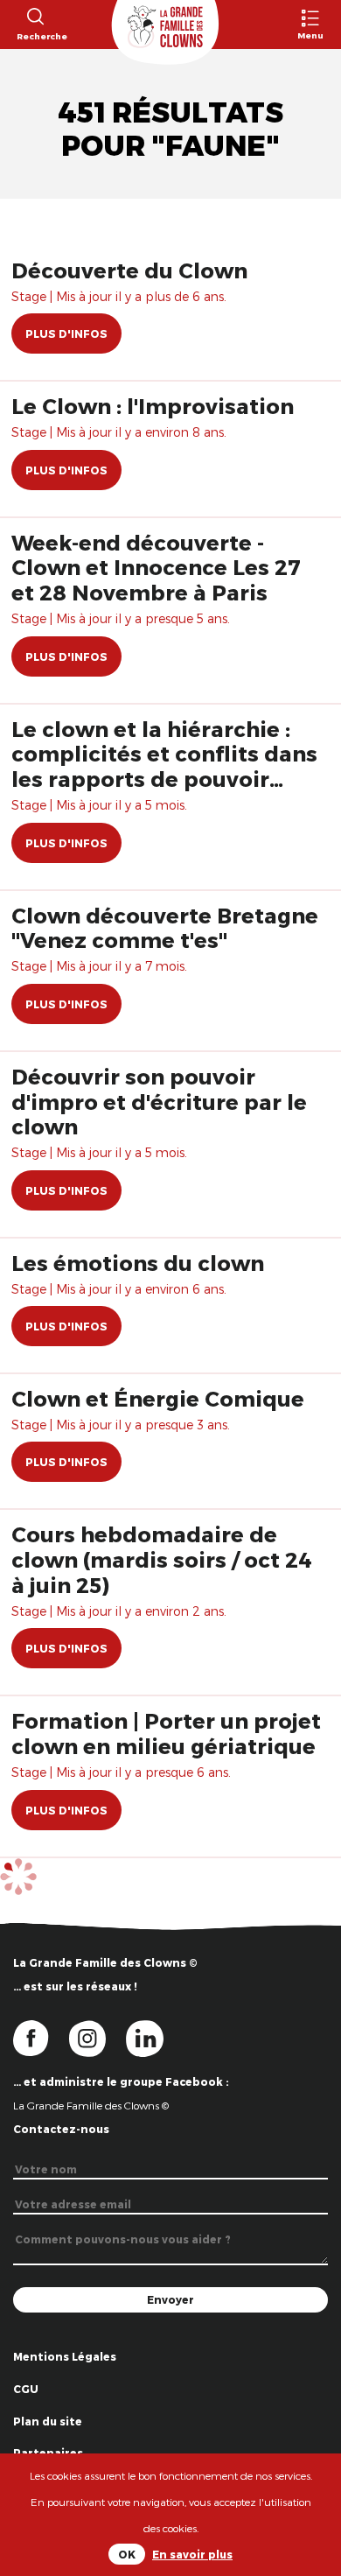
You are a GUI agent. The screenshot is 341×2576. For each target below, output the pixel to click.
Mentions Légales (65, 2356)
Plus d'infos (66, 333)
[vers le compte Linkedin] (153, 2037)
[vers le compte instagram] (98, 2037)
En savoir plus (192, 2554)
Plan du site (48, 2421)
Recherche (35, 36)
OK (127, 2554)
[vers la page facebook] (41, 2037)
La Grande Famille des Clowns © (91, 2105)
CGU (26, 2389)
